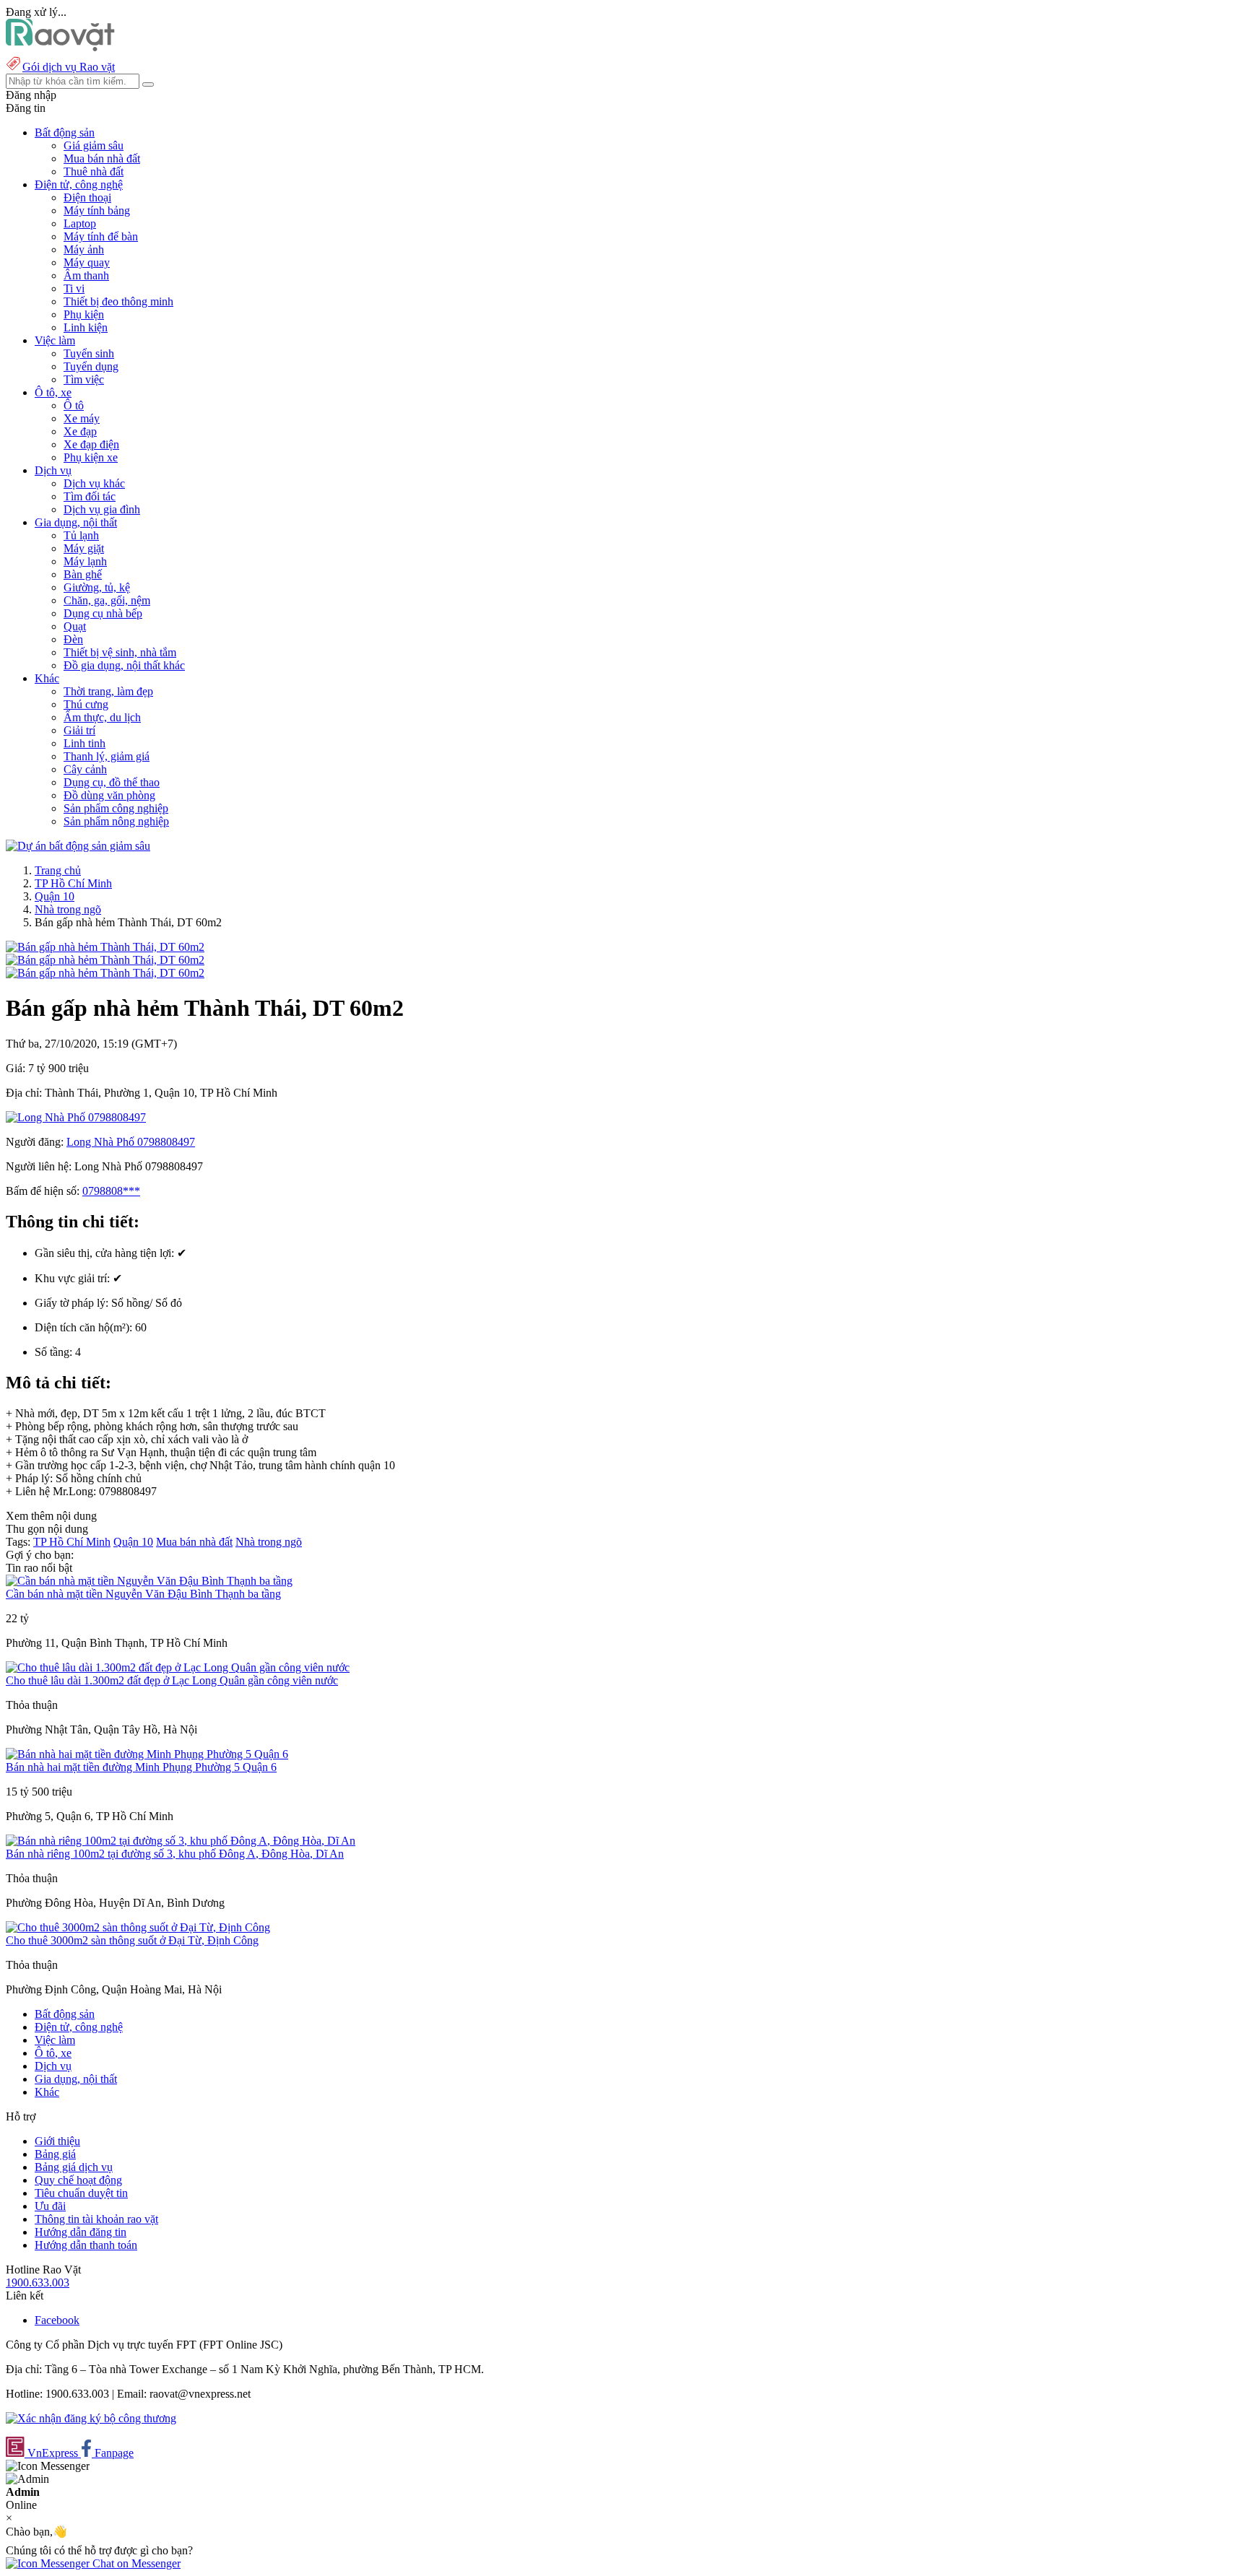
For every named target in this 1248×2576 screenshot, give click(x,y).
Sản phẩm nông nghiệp (116, 821)
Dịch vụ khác (94, 483)
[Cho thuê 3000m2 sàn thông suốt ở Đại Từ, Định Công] (138, 1927)
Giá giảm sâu (94, 145)
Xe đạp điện (91, 444)
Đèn (73, 639)
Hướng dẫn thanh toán (86, 2245)
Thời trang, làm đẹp (108, 691)
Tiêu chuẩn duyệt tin (81, 2193)
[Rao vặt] (60, 47)
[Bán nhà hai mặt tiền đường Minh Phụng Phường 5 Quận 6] (147, 1754)
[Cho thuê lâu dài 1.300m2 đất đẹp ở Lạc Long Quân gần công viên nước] (178, 1667)
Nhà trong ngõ (68, 909)
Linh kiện (86, 327)
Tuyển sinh (89, 353)
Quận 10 (55, 896)
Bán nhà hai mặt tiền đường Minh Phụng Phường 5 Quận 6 (141, 1767)
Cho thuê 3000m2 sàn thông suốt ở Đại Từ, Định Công (132, 1940)
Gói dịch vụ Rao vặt (69, 67)
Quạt (75, 626)
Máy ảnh (84, 249)
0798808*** (111, 1191)
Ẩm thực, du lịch (102, 717)
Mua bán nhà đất (102, 158)
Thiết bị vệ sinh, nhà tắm (120, 652)
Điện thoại (87, 197)
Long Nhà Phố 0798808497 (131, 1142)
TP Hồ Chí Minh (73, 883)
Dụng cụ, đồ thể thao (112, 782)
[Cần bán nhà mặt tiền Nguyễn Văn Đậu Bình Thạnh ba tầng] (149, 1581)
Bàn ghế (83, 574)
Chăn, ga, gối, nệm (107, 600)
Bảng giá (55, 2154)
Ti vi (74, 288)
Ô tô (74, 405)
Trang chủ (58, 870)
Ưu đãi (50, 2206)
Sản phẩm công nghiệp (116, 808)
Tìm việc (84, 379)
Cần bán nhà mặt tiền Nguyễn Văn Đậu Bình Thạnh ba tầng (143, 1594)
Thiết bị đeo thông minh (118, 301)
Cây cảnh (85, 769)
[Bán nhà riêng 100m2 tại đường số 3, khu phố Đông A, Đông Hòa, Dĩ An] (181, 1841)
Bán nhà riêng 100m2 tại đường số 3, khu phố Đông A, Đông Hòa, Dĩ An (175, 1854)
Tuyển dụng (91, 366)
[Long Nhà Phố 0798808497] (76, 1117)
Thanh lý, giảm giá (107, 756)
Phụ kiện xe (91, 457)
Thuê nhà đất (94, 171)
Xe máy (82, 418)
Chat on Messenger (135, 2563)
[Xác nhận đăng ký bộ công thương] (91, 2418)
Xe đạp (80, 431)
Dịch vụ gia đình (102, 509)
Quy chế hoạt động (78, 2180)
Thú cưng (86, 704)
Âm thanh (86, 275)
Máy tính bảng (97, 210)
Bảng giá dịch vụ (74, 2167)
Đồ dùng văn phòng (109, 795)
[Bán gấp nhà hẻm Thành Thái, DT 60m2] (105, 947)
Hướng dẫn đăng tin (81, 2232)
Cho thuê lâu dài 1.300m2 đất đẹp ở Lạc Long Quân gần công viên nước (172, 1680)
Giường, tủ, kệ (97, 587)
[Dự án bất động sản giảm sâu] (78, 846)
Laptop (80, 223)
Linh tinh (84, 743)
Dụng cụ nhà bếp (103, 613)
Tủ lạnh (81, 535)
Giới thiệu (57, 2141)
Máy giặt (84, 548)
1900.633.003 (38, 2283)
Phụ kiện (84, 314)
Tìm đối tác (90, 496)
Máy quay (87, 262)
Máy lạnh (85, 561)
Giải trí (79, 730)
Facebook (57, 2320)
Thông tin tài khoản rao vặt (96, 2219)
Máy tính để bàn (101, 236)
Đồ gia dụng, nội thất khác (124, 665)
